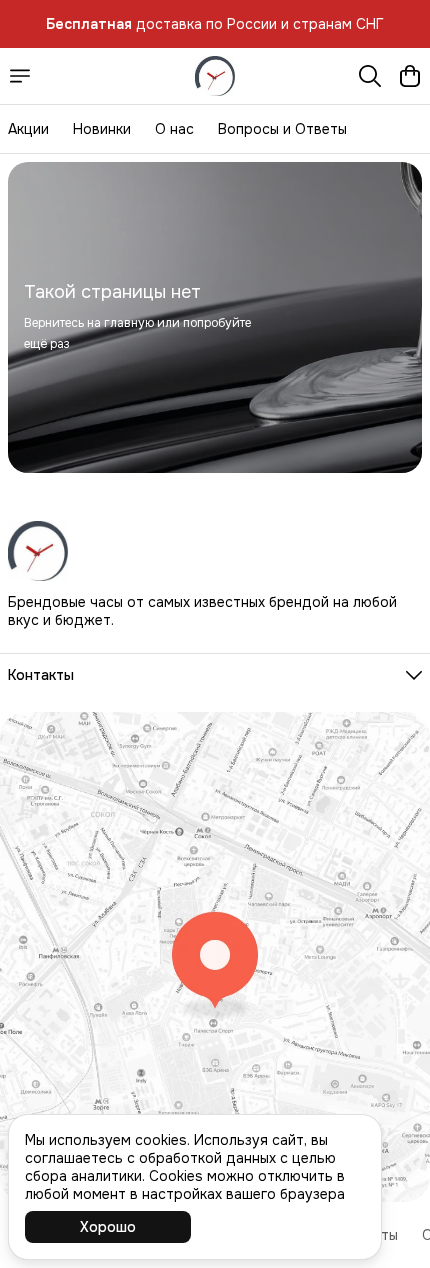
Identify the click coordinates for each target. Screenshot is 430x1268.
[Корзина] (410, 76)
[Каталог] (20, 76)
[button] (215, 675)
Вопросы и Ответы (282, 129)
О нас (174, 129)
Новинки (102, 129)
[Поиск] (370, 76)
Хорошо (108, 1227)
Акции (28, 129)
